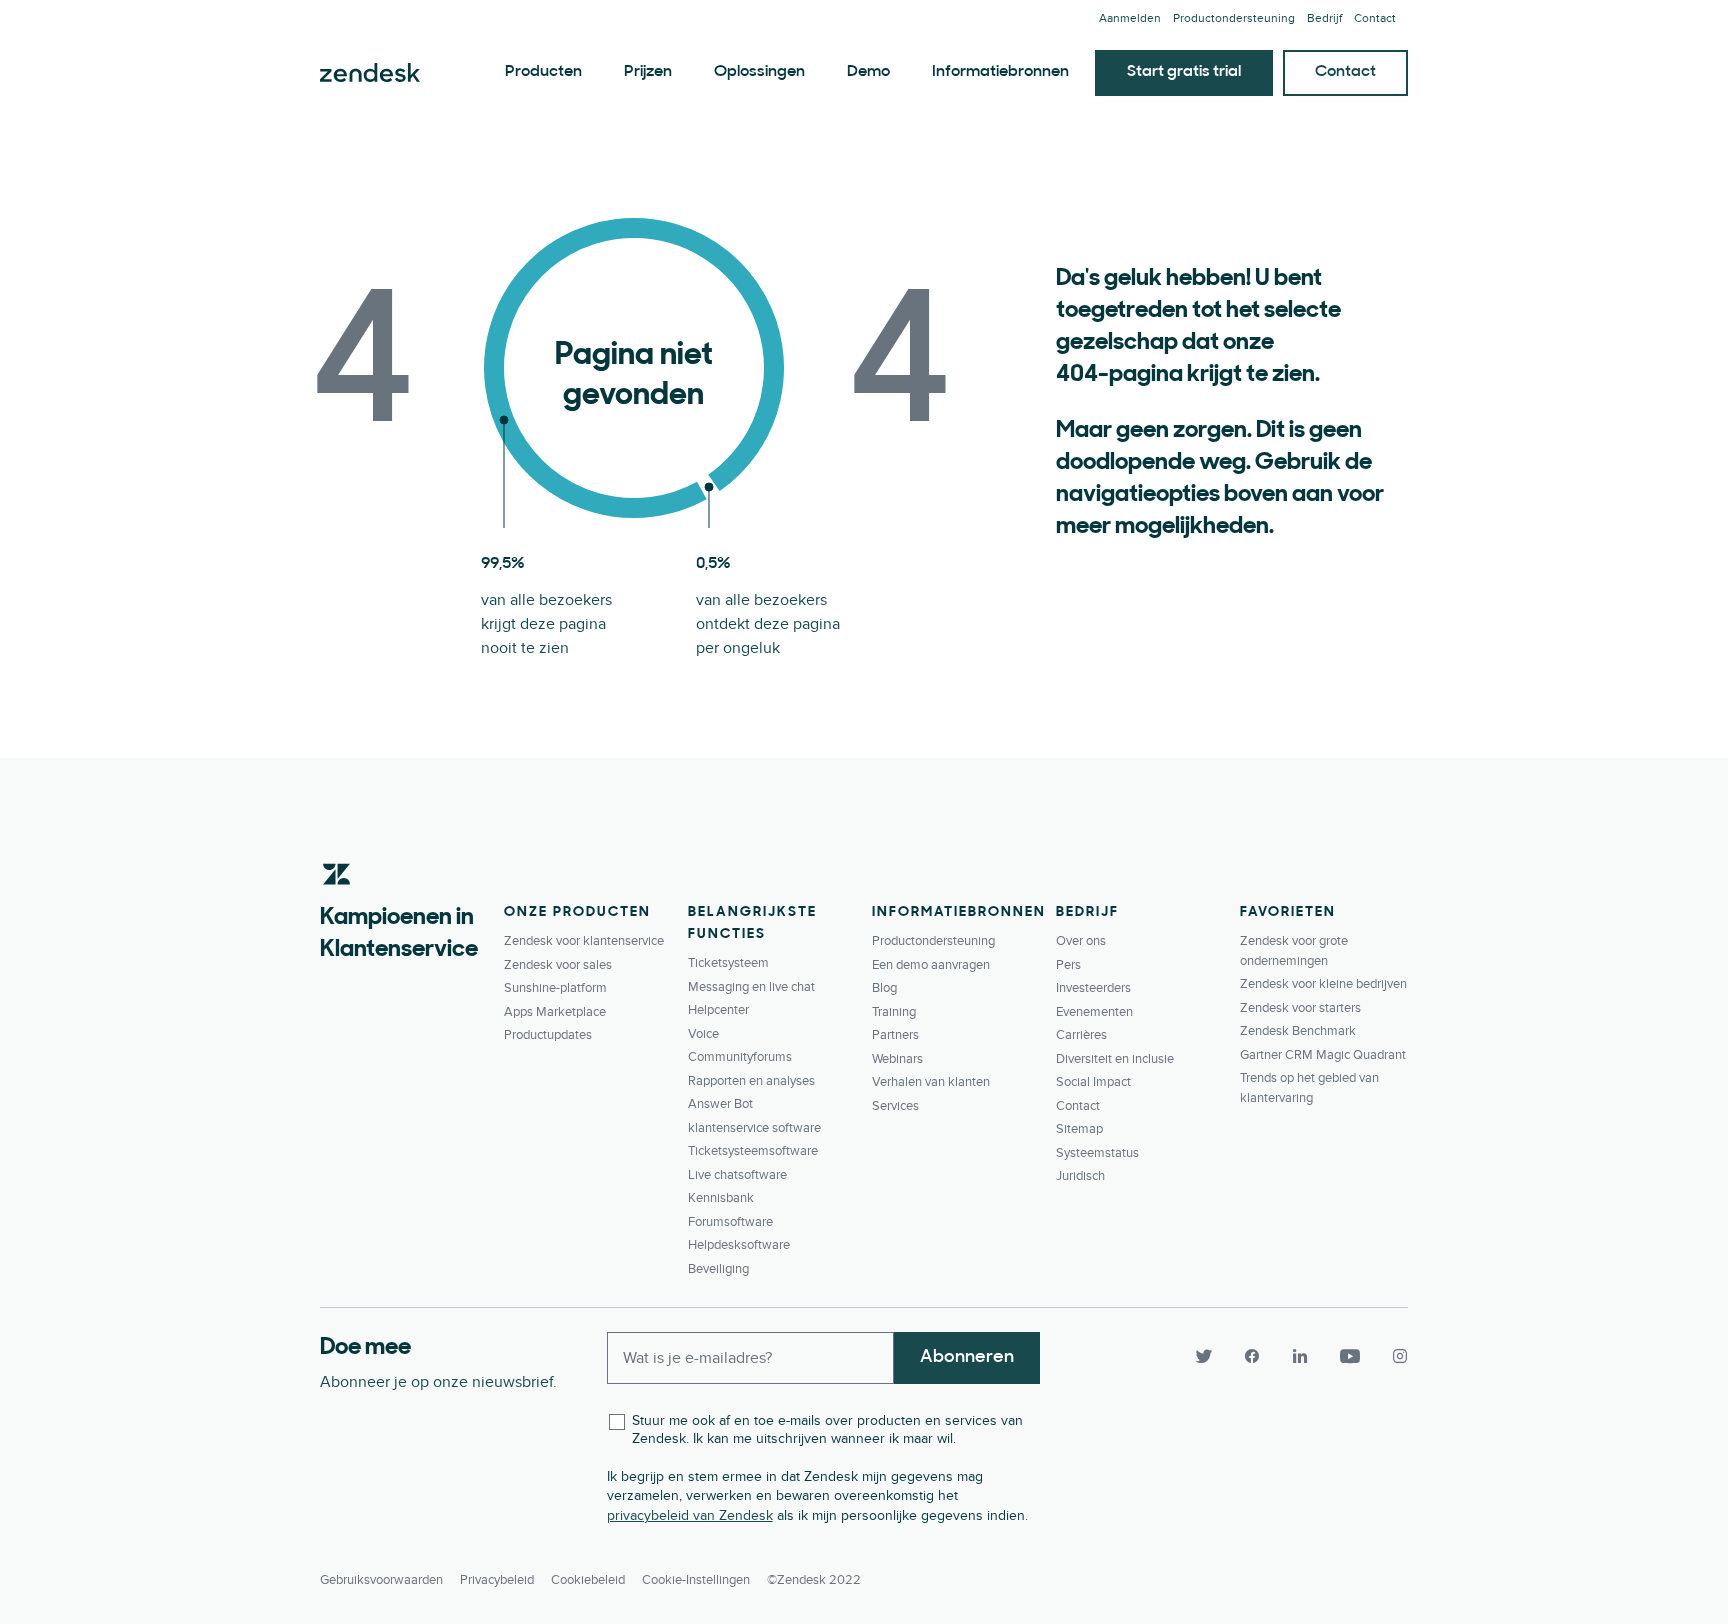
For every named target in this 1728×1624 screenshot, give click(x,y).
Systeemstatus (1097, 1153)
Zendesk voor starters (1300, 1008)
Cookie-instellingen (696, 1580)
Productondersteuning (1234, 18)
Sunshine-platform (555, 988)
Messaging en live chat (751, 987)
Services (895, 1106)
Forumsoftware (730, 1222)
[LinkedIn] (1300, 1356)
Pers (1068, 965)
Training (894, 1012)
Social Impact (1093, 1082)
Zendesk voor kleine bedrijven (1323, 984)
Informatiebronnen (1000, 72)
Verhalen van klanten (931, 1082)
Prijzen (648, 72)
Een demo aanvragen (931, 965)
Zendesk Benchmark (1298, 1031)
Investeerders (1093, 988)
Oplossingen (759, 72)
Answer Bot (720, 1104)
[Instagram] (1392, 1356)
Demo (868, 72)
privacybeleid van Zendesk (690, 1515)
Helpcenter (718, 1010)
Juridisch (1080, 1176)
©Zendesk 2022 (814, 1580)
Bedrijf (1324, 18)
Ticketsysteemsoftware (753, 1151)
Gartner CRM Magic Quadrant (1323, 1055)
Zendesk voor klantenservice (584, 941)
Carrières (1081, 1035)
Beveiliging (718, 1269)
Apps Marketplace (555, 1012)
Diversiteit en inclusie (1115, 1059)
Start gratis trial (1184, 72)
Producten (543, 72)
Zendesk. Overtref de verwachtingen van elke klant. (370, 73)
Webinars (897, 1059)
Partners (895, 1035)
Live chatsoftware (737, 1175)
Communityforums (740, 1057)
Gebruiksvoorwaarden (381, 1580)
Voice (703, 1034)
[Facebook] (1252, 1356)
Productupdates (548, 1035)
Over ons (1081, 941)
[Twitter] (1204, 1356)
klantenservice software (754, 1128)
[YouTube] (1350, 1356)
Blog (884, 988)
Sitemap (1079, 1129)
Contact (1375, 18)
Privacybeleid (497, 1580)
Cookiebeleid (588, 1580)
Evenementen (1094, 1012)
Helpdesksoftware (739, 1245)
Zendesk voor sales (558, 965)
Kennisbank (721, 1198)
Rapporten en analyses (751, 1081)
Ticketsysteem (728, 963)
